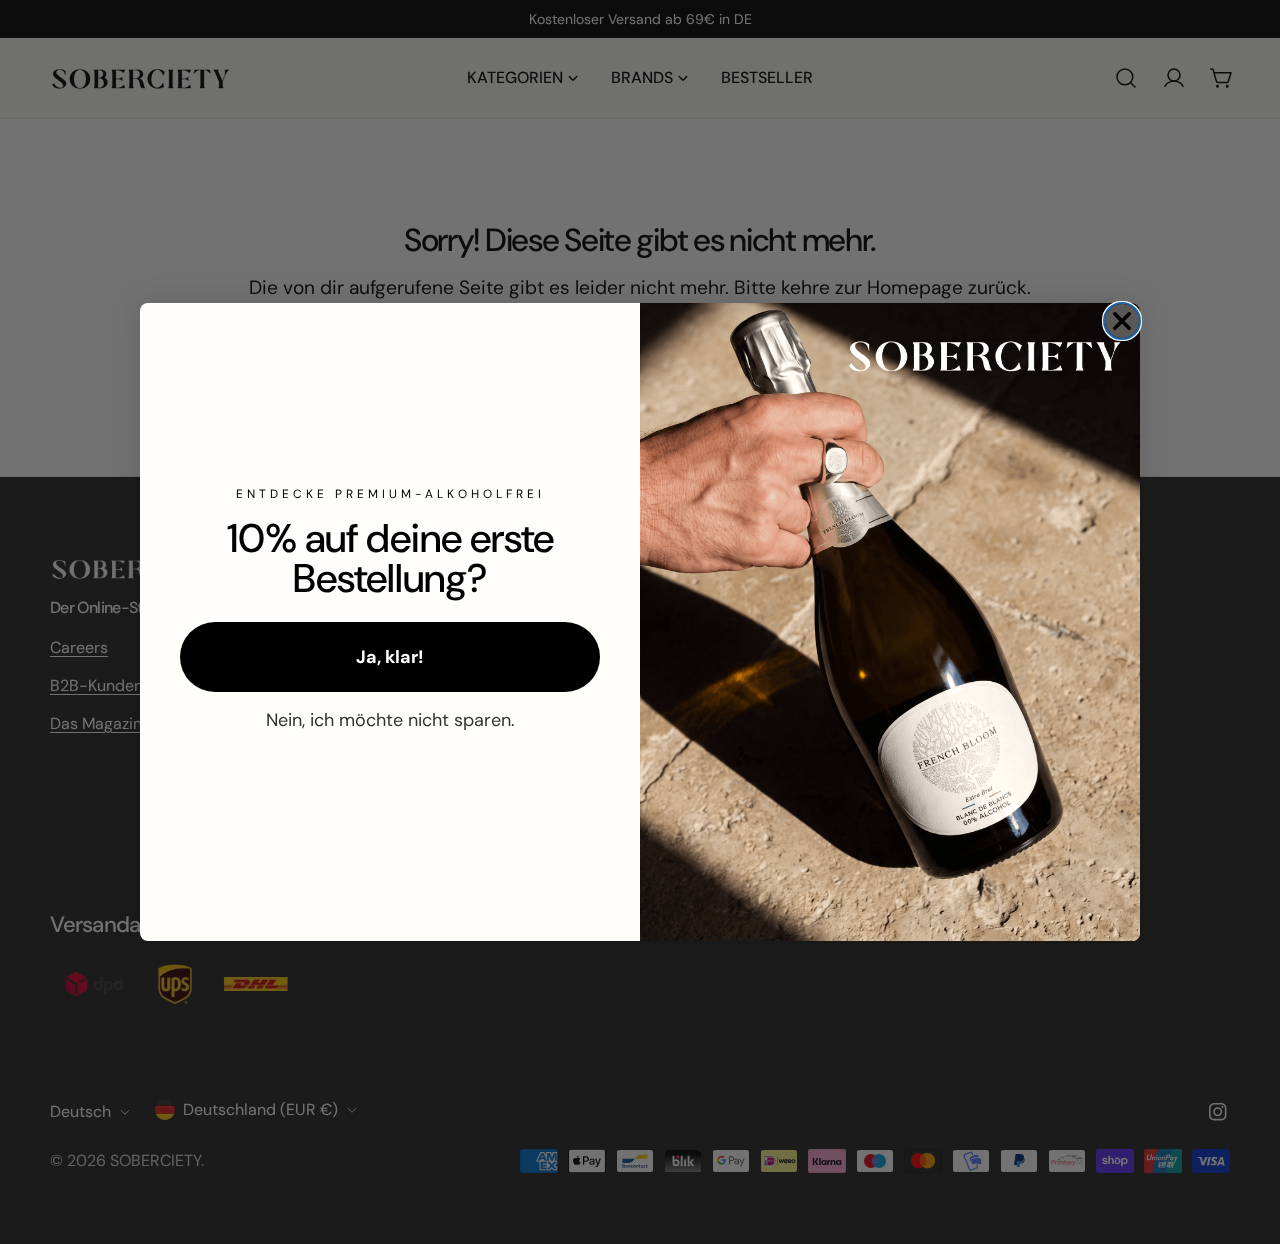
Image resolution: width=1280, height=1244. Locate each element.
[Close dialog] (1122, 321)
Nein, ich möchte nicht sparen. (390, 720)
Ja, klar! (390, 657)
